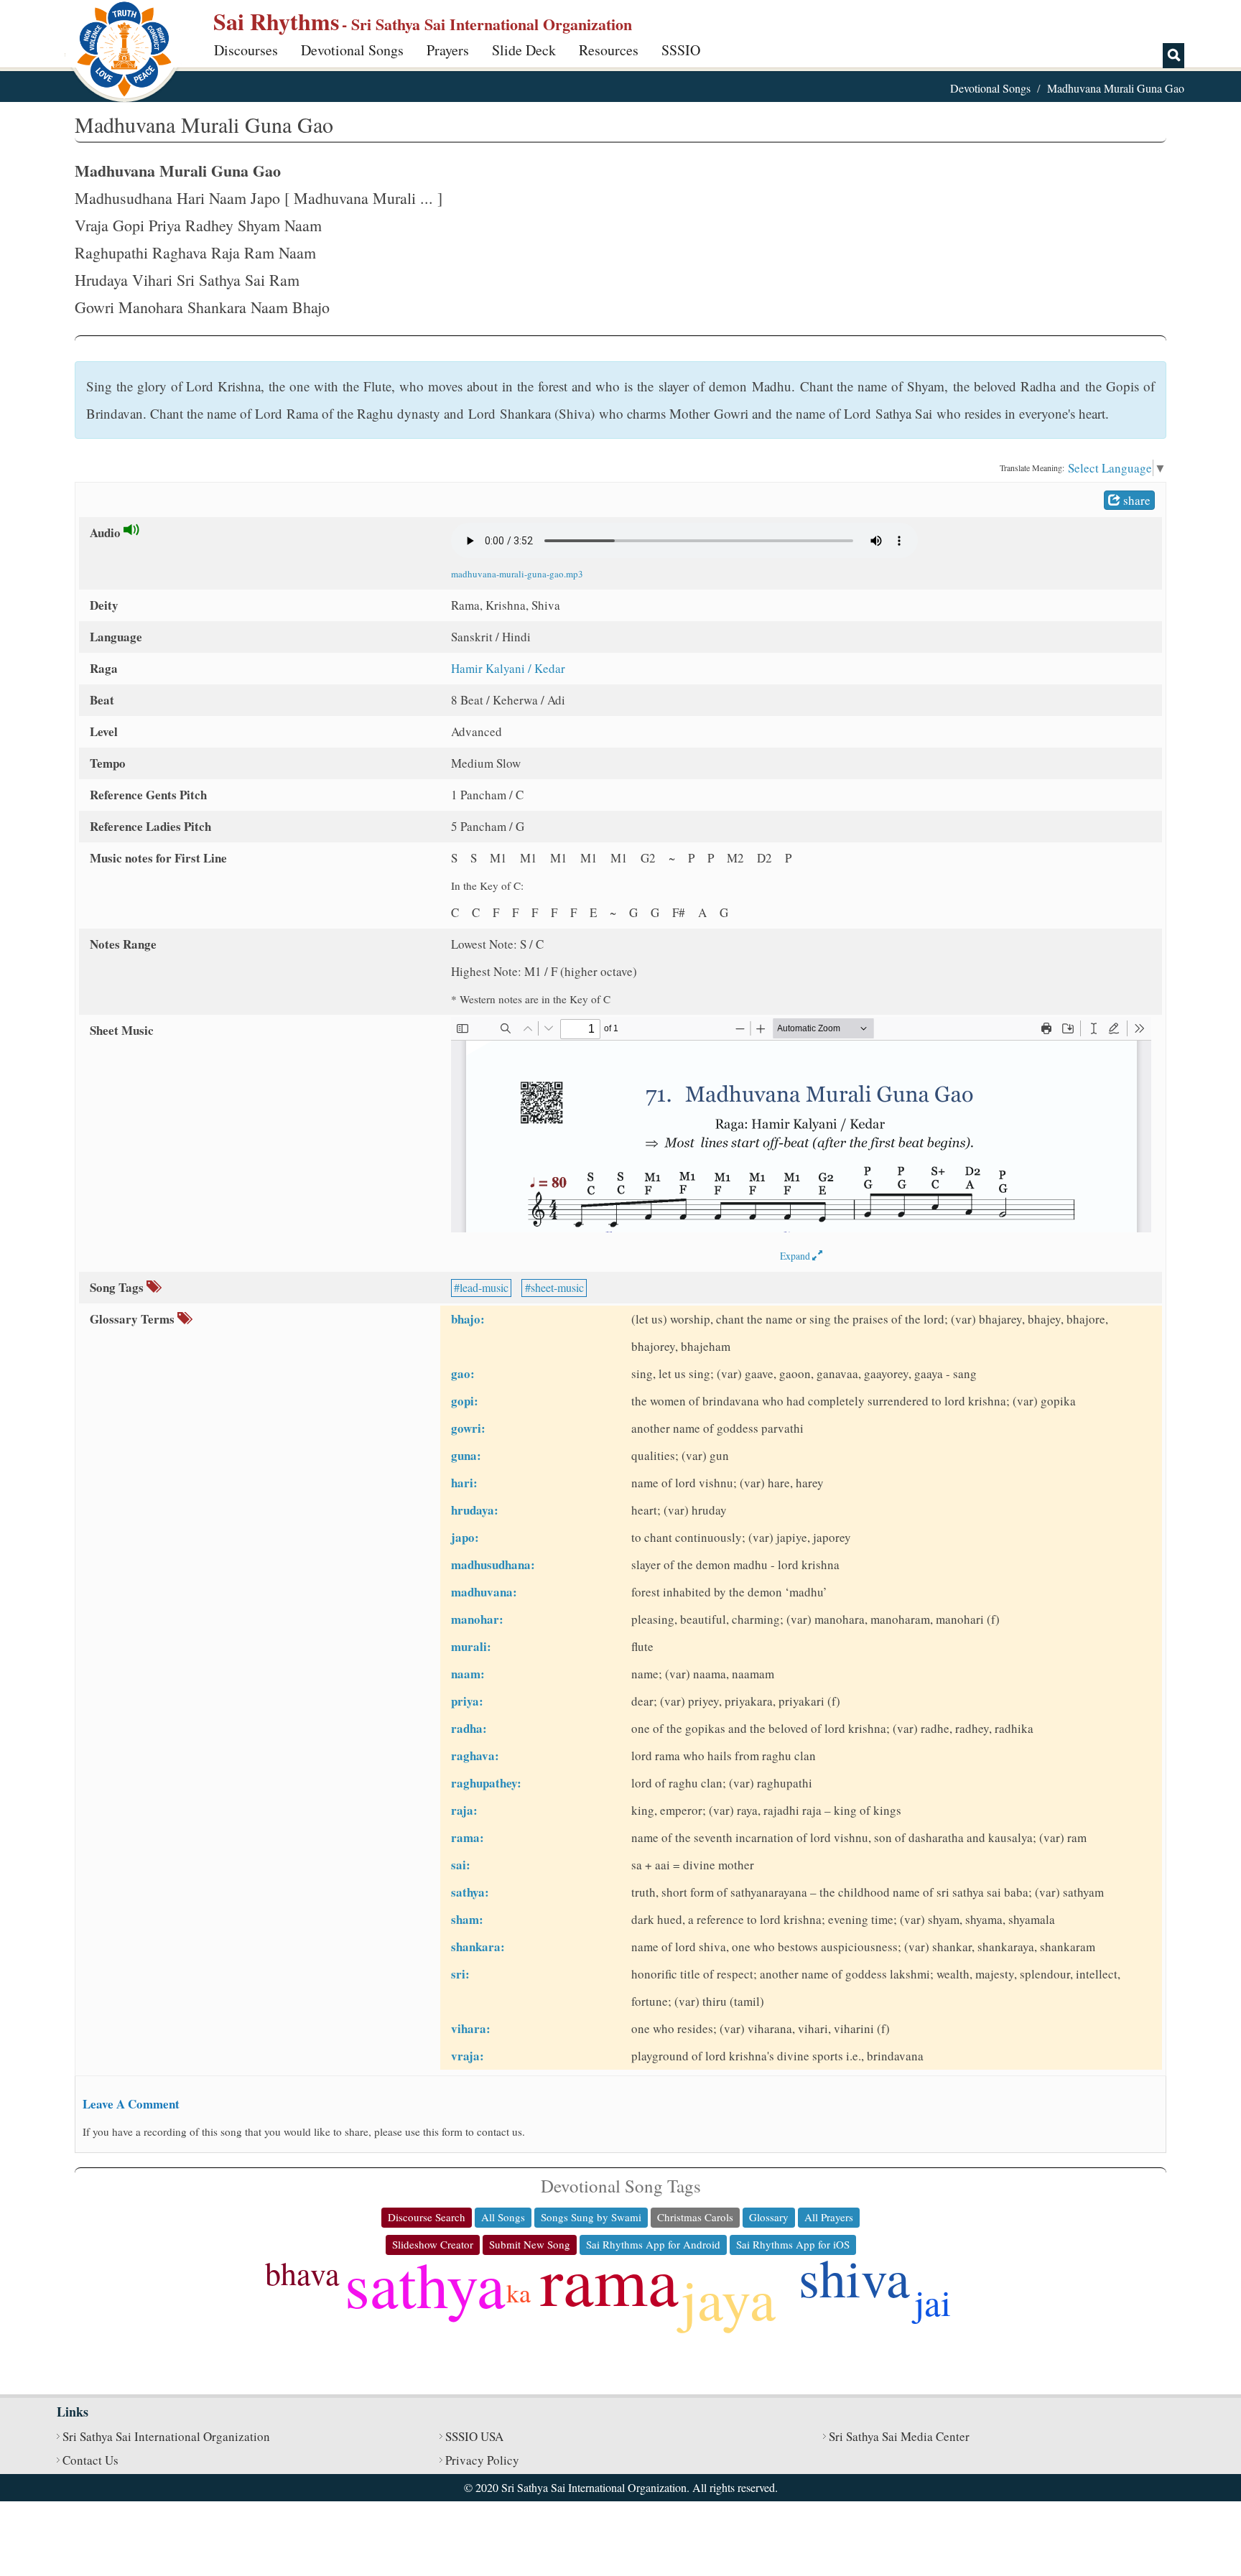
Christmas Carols (695, 2217)
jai (933, 2302)
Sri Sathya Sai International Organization (166, 2436)
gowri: (468, 1428)
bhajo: (468, 1319)
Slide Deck (524, 50)
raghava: (475, 1756)
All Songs (503, 2217)
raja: (464, 1810)
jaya (728, 2298)
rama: (468, 1837)
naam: (468, 1674)
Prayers (448, 50)
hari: (464, 1483)
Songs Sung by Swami (591, 2217)
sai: (461, 1865)
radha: (469, 1728)
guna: (466, 1455)
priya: (467, 1701)
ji (270, 2329)
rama (609, 2279)
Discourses (246, 50)
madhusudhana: (493, 1564)
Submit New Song (530, 2244)
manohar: (477, 1619)
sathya (425, 2283)
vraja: (468, 2056)
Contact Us (90, 2460)
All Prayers (829, 2217)
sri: (460, 1974)
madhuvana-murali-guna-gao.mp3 (517, 574)
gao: (463, 1373)
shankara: (478, 1947)
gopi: (465, 1401)
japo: (465, 1537)
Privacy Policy (482, 2460)
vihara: (471, 2028)
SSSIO (681, 50)
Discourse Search (427, 2217)
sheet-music (557, 1287)
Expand (796, 1256)
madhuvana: (484, 1592)
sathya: (470, 1892)
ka (519, 2292)
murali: (471, 1646)
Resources (609, 50)
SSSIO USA (474, 2436)
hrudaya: (475, 1510)
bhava (302, 2273)
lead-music (484, 1287)
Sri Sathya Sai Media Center (899, 2436)
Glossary (769, 2217)
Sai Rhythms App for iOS (793, 2244)
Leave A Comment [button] (131, 2104)
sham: (467, 1919)
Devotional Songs (352, 50)
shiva (854, 2277)
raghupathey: (486, 1783)
